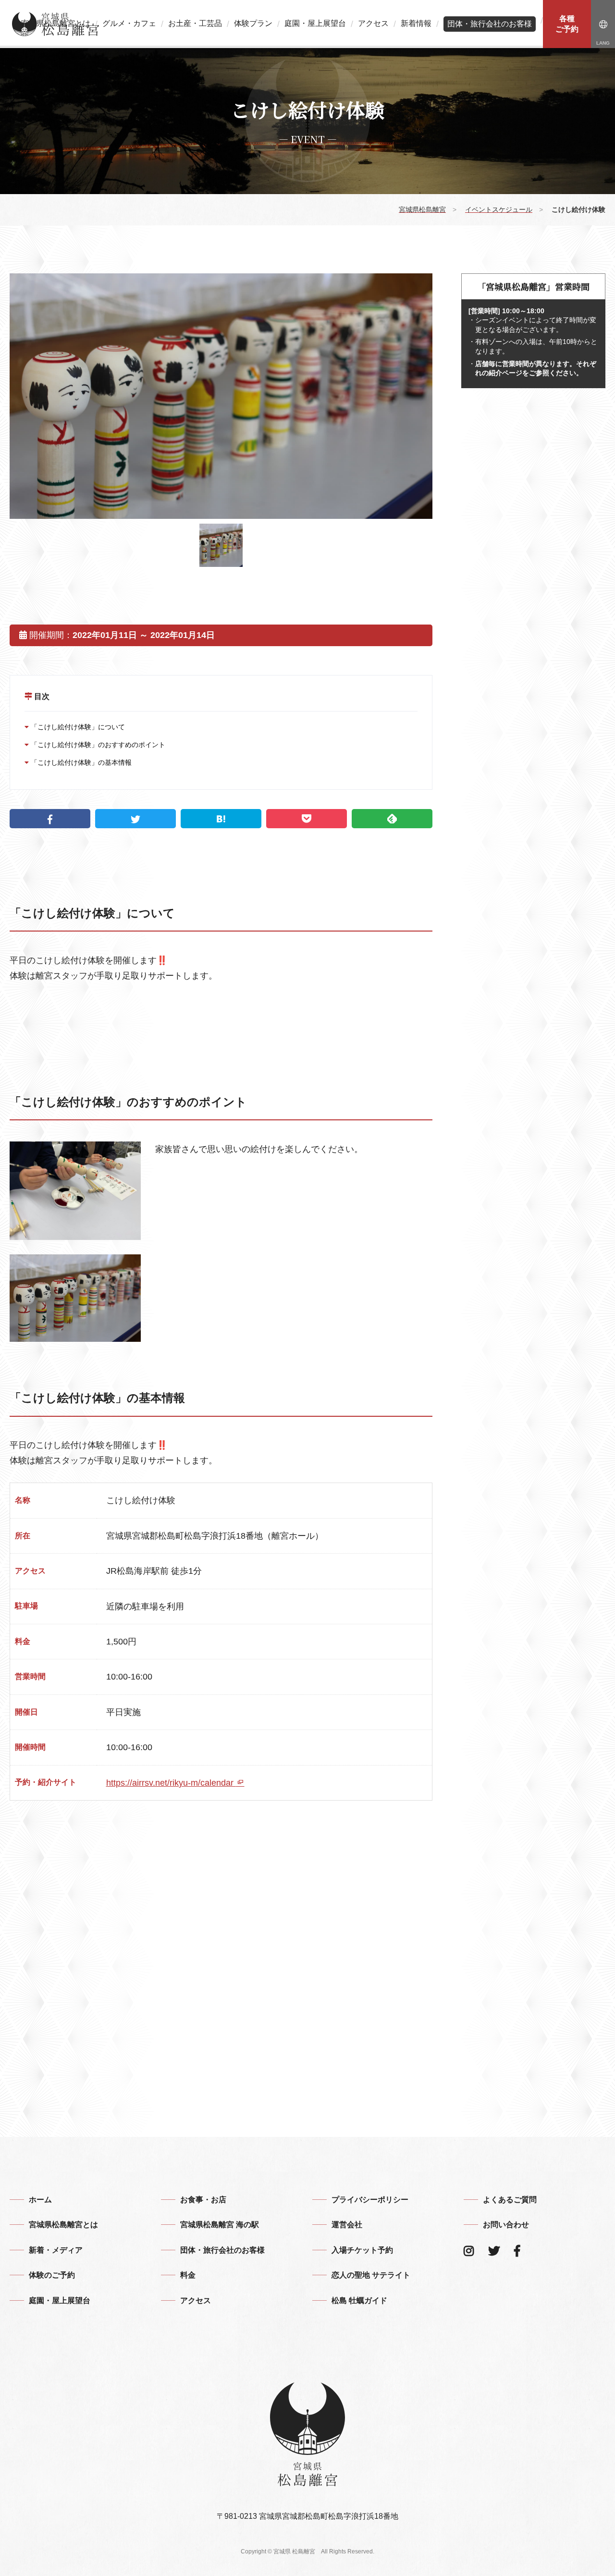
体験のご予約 (52, 2275)
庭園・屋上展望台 (315, 24)
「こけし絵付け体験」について (77, 727)
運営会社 (347, 2225)
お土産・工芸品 (195, 24)
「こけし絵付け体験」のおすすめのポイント (97, 745)
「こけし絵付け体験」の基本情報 (80, 762)
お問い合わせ (506, 2225)
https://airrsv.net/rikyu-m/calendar (171, 1783)
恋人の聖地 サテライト (371, 2275)
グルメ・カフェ (129, 24)
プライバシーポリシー (370, 2200)
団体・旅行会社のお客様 (490, 24)
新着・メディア (56, 2250)
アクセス (373, 24)
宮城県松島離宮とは (56, 24)
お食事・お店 (203, 2200)
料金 (188, 2275)
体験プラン (253, 24)
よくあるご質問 (510, 2200)
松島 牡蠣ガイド (359, 2300)
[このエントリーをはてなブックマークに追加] (221, 819)
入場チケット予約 (362, 2250)
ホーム (40, 2200)
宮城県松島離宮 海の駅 (220, 2225)
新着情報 (416, 24)
